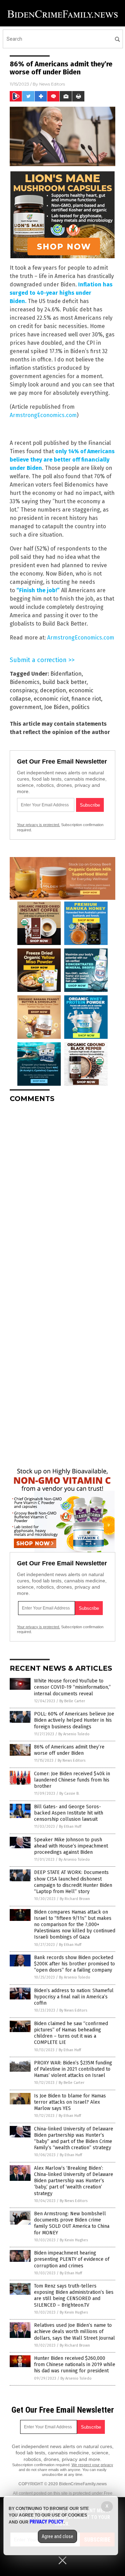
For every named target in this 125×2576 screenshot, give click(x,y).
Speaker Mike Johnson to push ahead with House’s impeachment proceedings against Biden (71, 1846)
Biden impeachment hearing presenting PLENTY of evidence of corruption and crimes (72, 2259)
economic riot (51, 699)
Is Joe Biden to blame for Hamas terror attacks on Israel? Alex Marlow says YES (70, 2102)
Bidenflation (66, 674)
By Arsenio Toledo (74, 1734)
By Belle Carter (72, 1701)
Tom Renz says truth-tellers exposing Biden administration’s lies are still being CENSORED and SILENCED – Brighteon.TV (74, 2296)
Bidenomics (25, 682)
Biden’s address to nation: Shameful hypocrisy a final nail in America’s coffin (74, 1997)
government (26, 707)
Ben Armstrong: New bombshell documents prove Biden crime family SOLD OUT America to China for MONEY (72, 2223)
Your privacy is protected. (39, 825)
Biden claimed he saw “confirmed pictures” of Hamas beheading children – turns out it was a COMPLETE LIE (71, 2033)
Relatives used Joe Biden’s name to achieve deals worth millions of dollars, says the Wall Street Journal (74, 2332)
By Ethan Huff (70, 1827)
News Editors (52, 84)
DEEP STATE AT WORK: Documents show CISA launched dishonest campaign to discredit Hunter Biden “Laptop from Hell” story (73, 1882)
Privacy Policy (47, 2522)
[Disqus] (62, 1195)
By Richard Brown (75, 1899)
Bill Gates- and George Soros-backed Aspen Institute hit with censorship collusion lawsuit (69, 1813)
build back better (64, 682)
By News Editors (72, 1760)
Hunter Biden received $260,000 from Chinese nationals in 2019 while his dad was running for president (75, 2365)
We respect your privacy (92, 2465)
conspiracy (23, 690)
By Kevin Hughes (74, 2240)
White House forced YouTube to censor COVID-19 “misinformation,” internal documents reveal (72, 1687)
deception (53, 690)
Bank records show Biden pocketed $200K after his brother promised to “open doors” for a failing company (74, 1964)
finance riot (86, 699)
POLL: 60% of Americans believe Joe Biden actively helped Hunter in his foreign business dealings (74, 1720)
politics (80, 707)
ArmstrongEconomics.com (43, 415)
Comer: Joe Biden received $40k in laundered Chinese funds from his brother (72, 1780)
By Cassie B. (69, 1794)
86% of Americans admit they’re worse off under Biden (69, 1750)
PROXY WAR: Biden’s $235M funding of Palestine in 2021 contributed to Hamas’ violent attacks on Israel (73, 2069)
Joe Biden (56, 707)
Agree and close (57, 2536)
